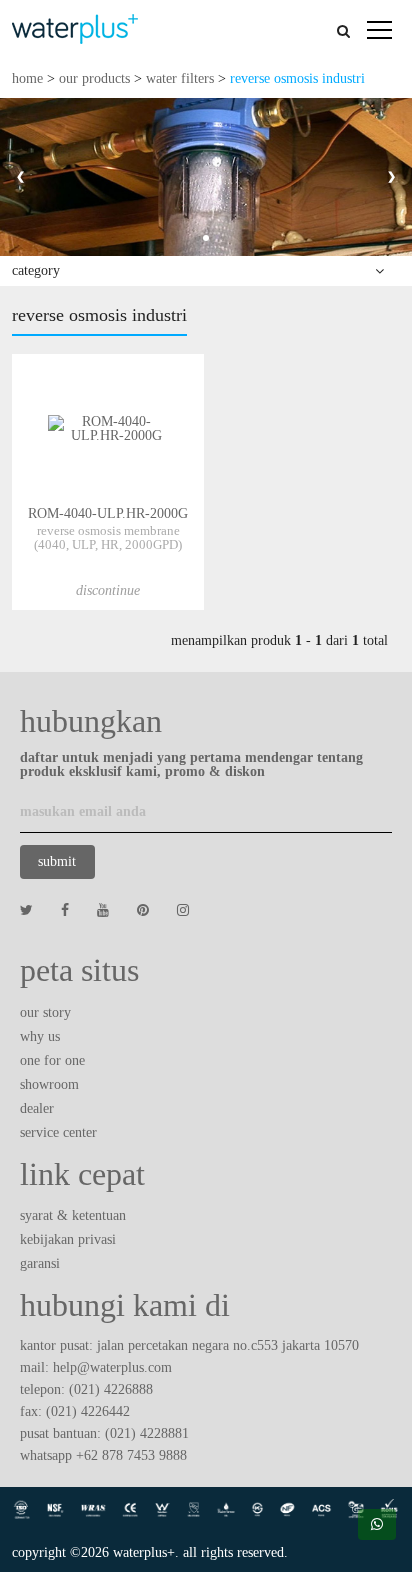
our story (45, 1012)
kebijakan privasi (68, 1239)
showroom (49, 1084)
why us (40, 1036)
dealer (37, 1108)
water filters (180, 78)
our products (94, 78)
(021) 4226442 (88, 1411)
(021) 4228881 (147, 1433)
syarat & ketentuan (73, 1215)
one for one (52, 1060)
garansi (40, 1263)
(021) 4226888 (111, 1389)
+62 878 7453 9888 (131, 1455)
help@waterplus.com (112, 1367)
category (36, 270)
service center (58, 1132)
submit (57, 861)
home (27, 78)
